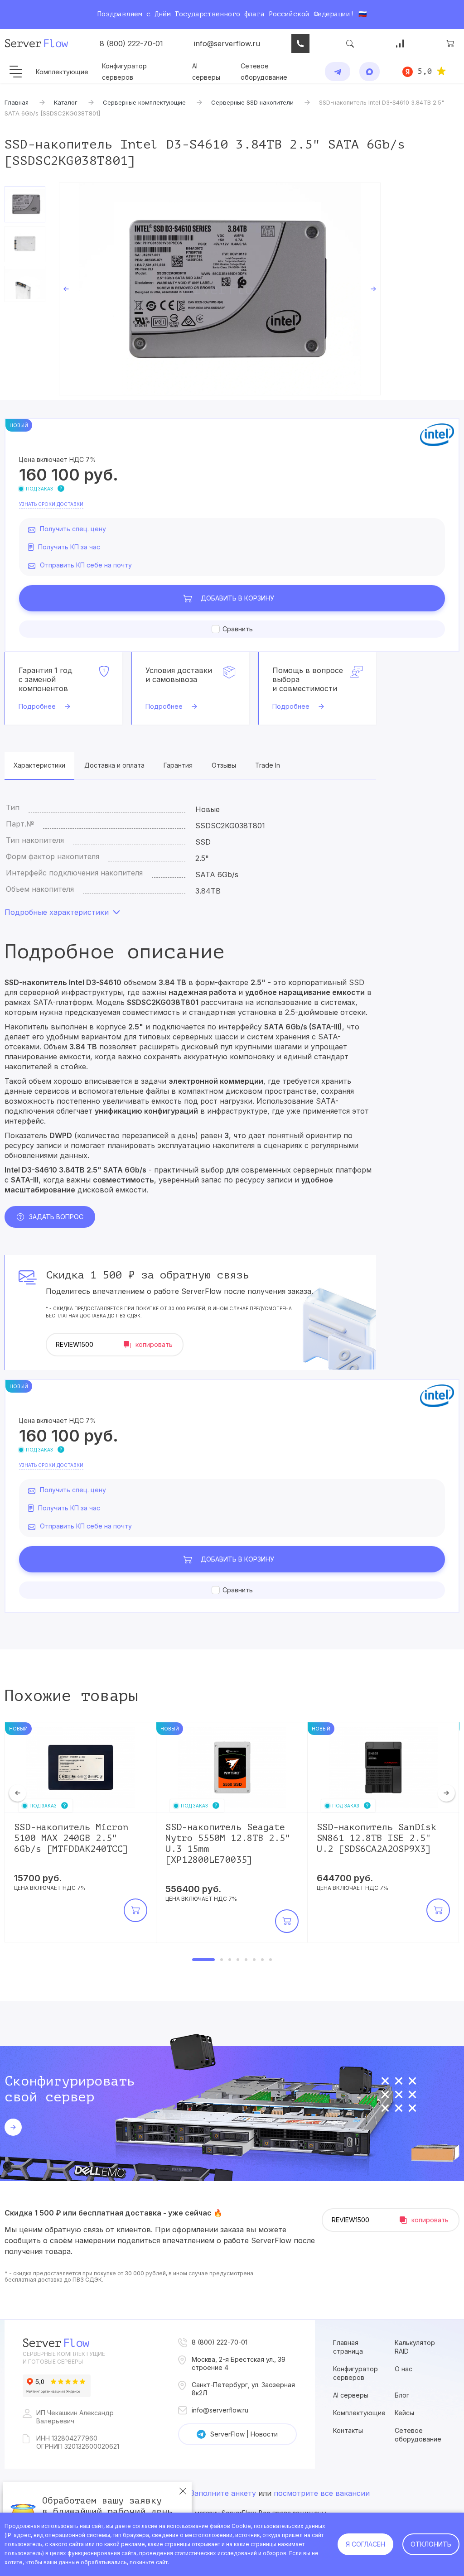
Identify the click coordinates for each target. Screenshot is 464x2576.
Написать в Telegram (338, 72)
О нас (404, 2369)
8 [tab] (271, 1960)
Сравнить (238, 629)
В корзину (237, 598)
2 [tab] (222, 1960)
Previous (66, 289)
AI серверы (351, 2395)
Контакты (348, 2430)
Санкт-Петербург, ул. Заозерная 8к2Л (243, 2389)
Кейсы (404, 2413)
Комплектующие (62, 72)
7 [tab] (262, 1960)
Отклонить (431, 2544)
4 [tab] (238, 1960)
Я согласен (365, 2544)
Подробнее (37, 706)
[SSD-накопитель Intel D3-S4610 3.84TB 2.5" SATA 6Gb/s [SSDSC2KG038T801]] (220, 289)
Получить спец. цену (73, 529)
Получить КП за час (69, 547)
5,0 (425, 71)
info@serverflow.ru (227, 43)
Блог (402, 2395)
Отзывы (224, 765)
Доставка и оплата (114, 765)
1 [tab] (203, 1960)
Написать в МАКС (370, 72)
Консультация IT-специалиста (300, 43)
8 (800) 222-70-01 (131, 43)
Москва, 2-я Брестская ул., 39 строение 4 (239, 2363)
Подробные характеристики (57, 912)
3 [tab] (230, 1960)
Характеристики (39, 765)
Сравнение (400, 43)
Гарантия (178, 765)
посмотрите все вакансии (322, 2493)
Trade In (268, 765)
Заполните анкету (223, 2493)
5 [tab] (246, 1960)
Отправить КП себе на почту (86, 565)
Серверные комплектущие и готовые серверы (64, 2358)
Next (373, 289)
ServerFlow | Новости (244, 2434)
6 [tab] (254, 1960)
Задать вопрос (56, 1217)
